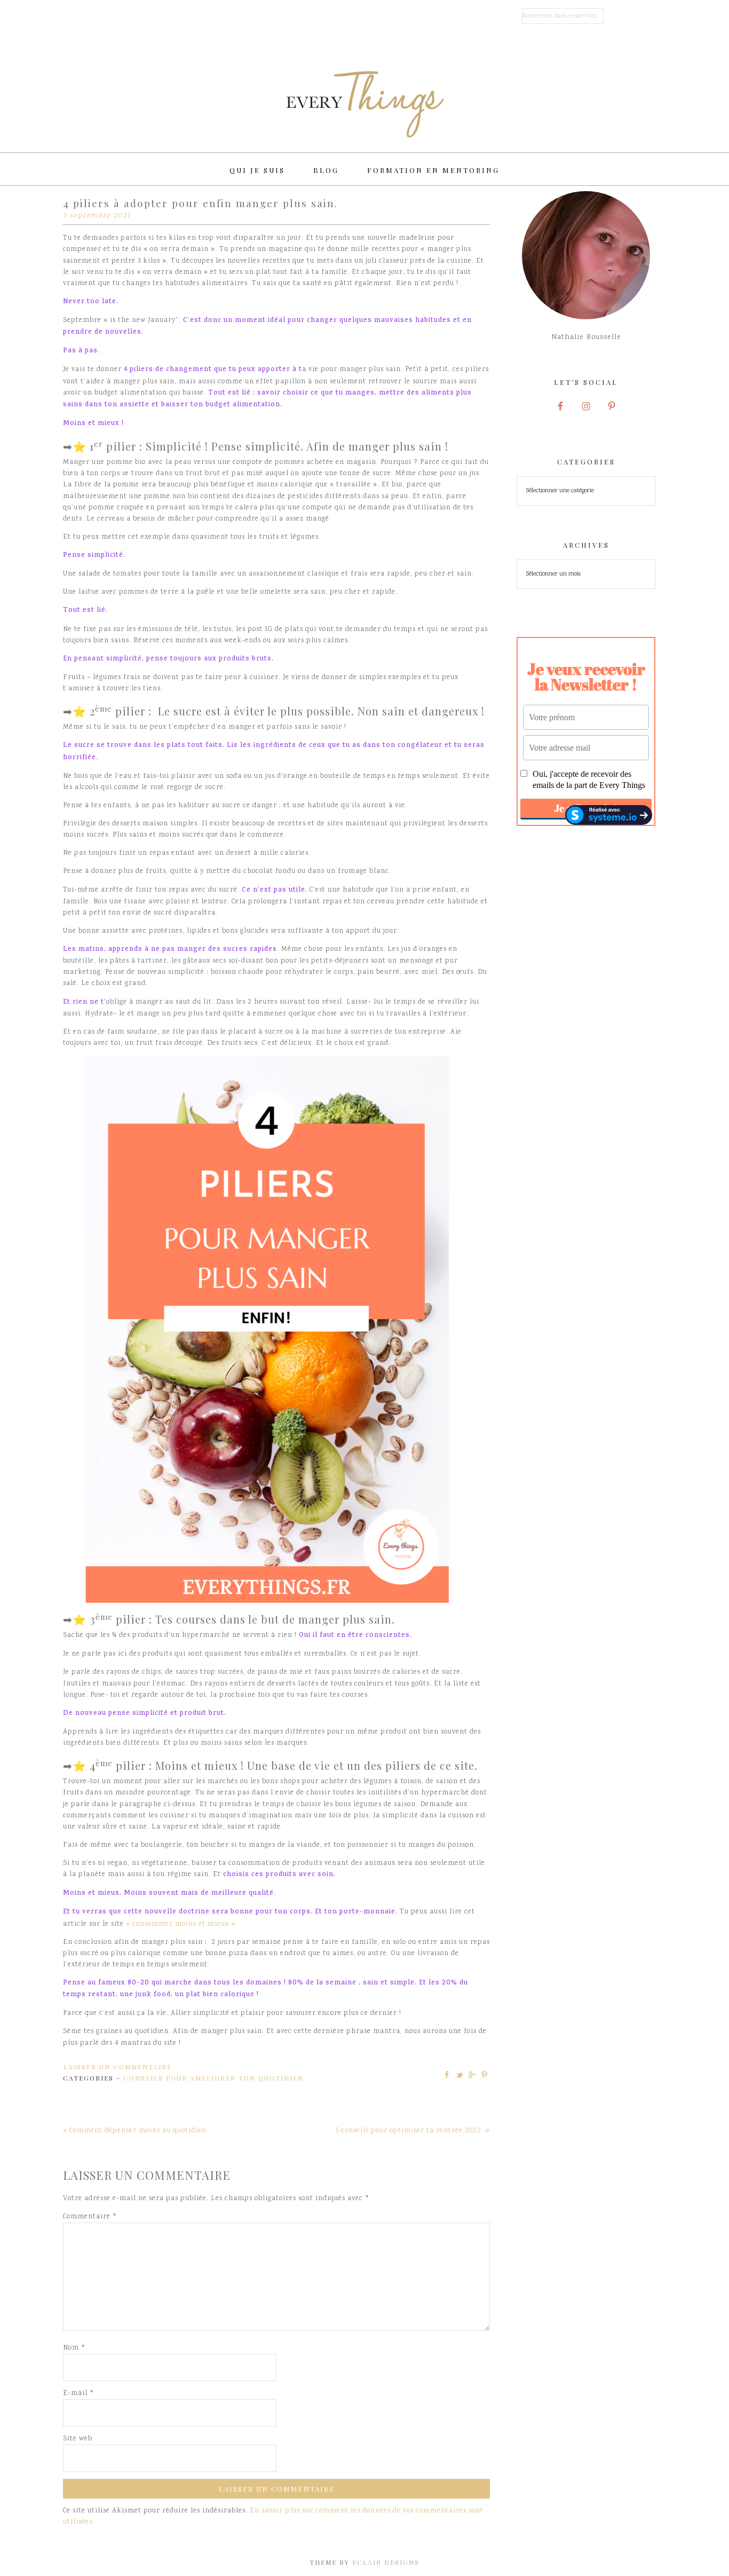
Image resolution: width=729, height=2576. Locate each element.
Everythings (364, 104)
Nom (74, 2348)
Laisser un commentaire (118, 2067)
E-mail (78, 2394)
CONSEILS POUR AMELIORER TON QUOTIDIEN (213, 2078)
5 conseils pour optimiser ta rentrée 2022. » (413, 2131)
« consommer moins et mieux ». (182, 1924)
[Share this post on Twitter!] (459, 2075)
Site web (78, 2439)
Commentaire (90, 2217)
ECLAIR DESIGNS (386, 2562)
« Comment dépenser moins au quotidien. (136, 2131)
